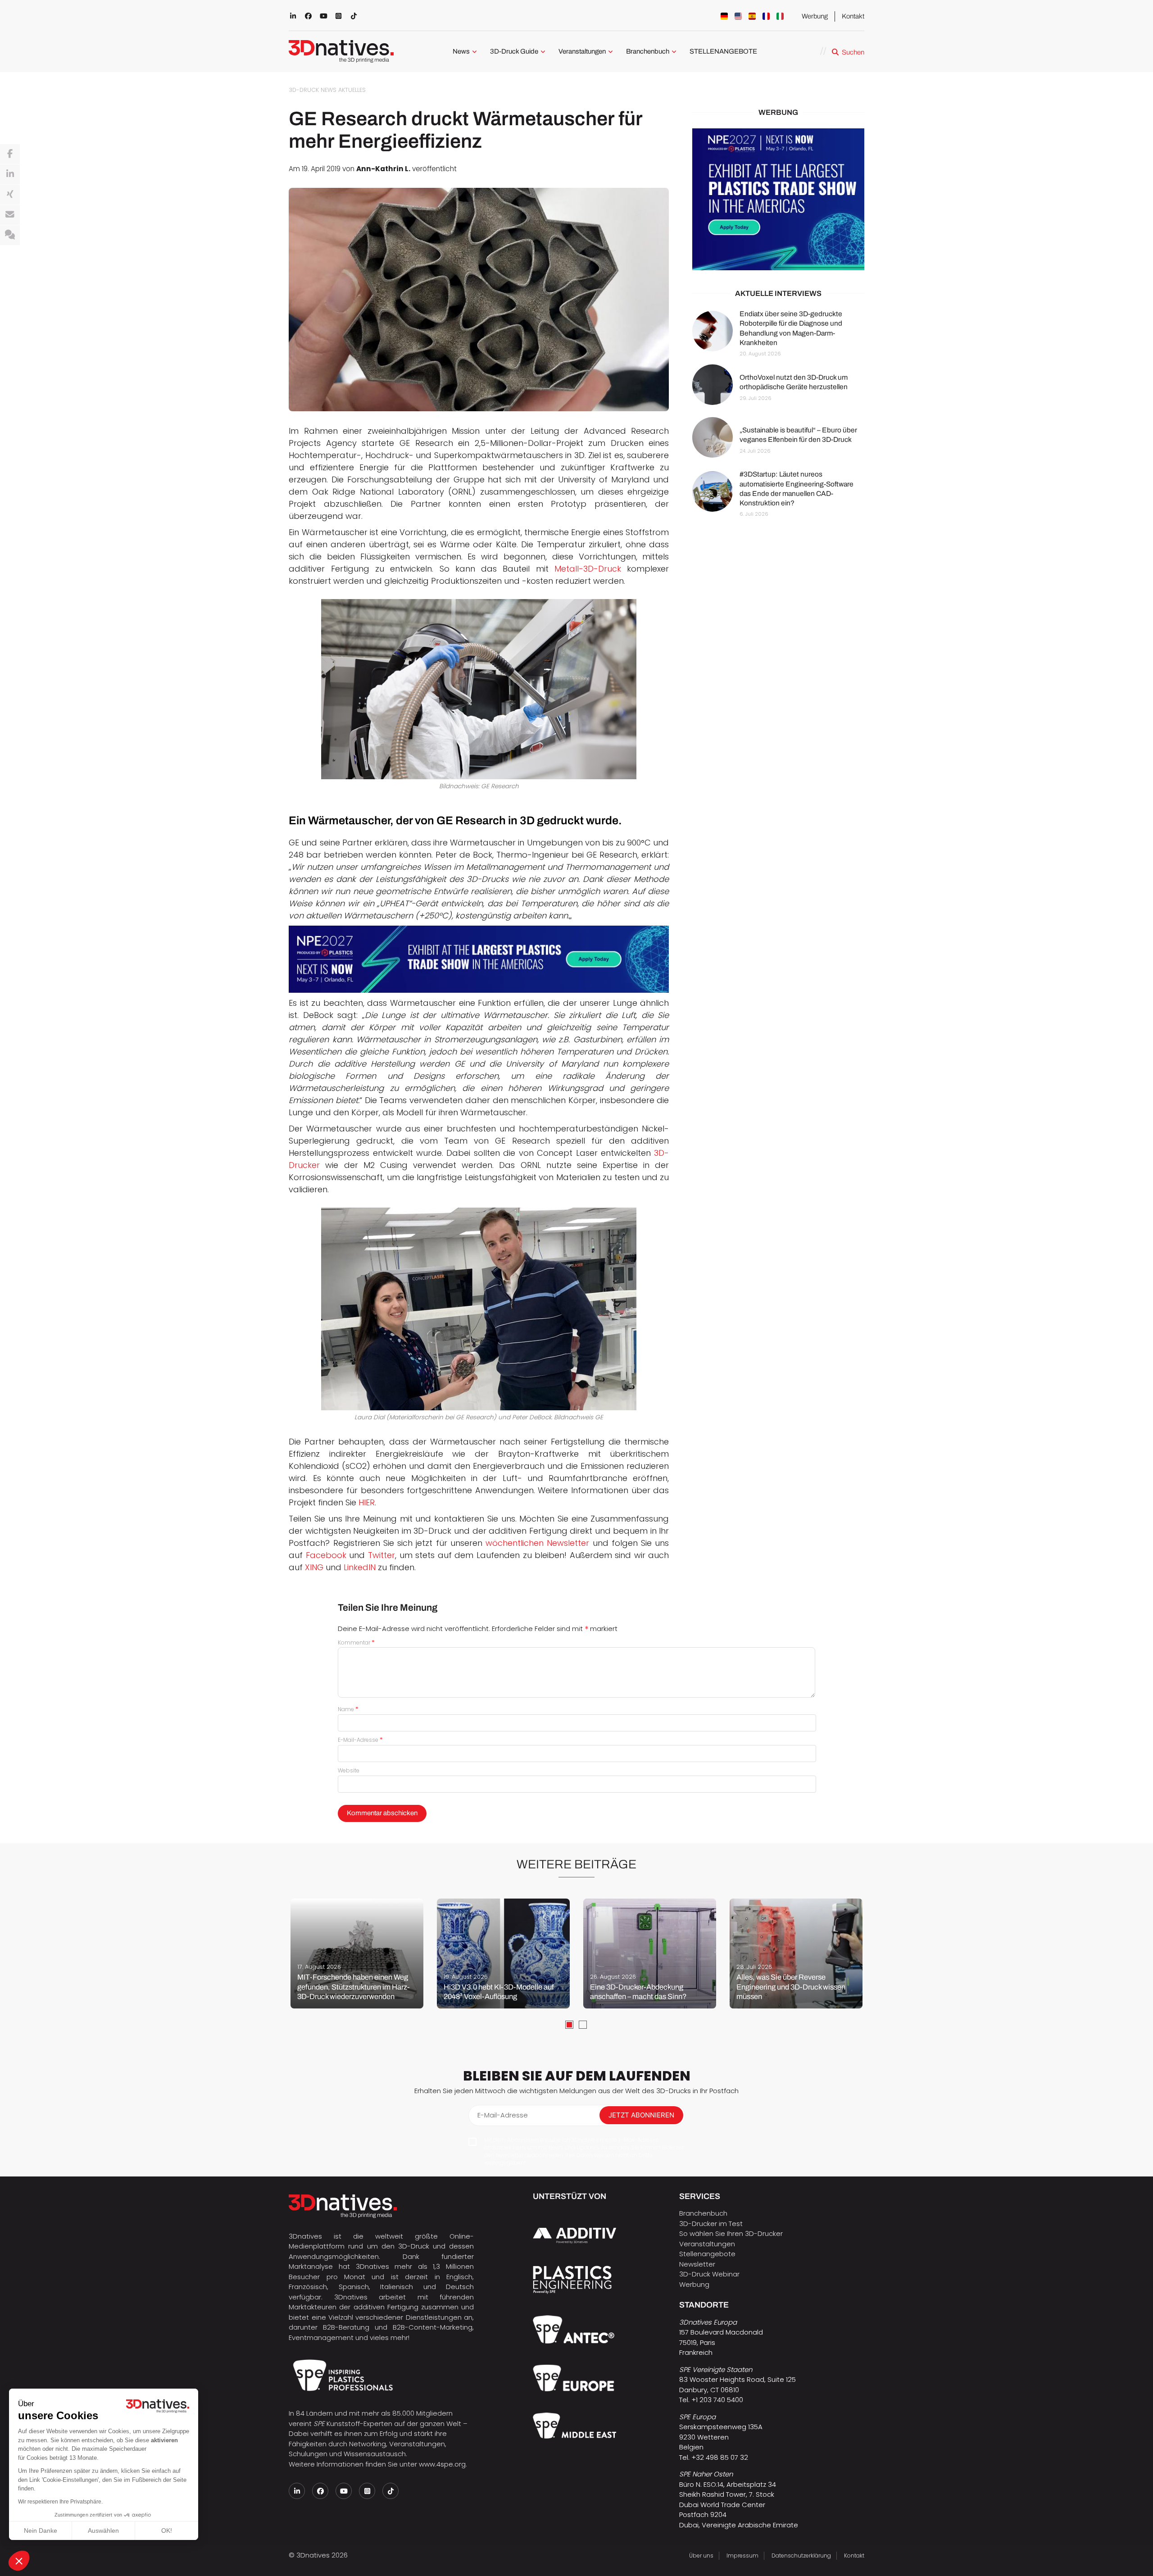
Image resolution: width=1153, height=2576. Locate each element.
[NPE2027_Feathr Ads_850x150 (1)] (479, 959)
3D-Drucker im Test (711, 2224)
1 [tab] (569, 2025)
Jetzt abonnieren (641, 2115)
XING (315, 1567)
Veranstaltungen (582, 51)
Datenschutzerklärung (801, 2556)
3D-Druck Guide (514, 51)
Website (349, 1770)
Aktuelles (352, 90)
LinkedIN (360, 1567)
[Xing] (10, 195)
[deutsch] (724, 16)
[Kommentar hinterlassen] (10, 235)
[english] (738, 16)
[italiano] (780, 16)
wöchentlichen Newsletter (537, 1543)
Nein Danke (41, 2531)
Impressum (742, 2556)
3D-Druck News (313, 90)
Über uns (701, 2556)
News (461, 51)
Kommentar (356, 1642)
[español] (752, 16)
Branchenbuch (648, 51)
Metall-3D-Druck (588, 569)
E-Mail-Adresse (360, 1740)
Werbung (815, 16)
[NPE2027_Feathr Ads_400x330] (778, 199)
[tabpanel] (357, 1954)
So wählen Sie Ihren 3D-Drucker (731, 2233)
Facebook (328, 1555)
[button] (19, 2561)
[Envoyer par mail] (10, 215)
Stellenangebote (707, 2254)
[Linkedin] (10, 174)
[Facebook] (10, 154)
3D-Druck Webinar (709, 2274)
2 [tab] (583, 2025)
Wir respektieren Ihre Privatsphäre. (60, 2502)
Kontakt (853, 16)
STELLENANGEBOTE (723, 51)
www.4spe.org (442, 2464)
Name (348, 1709)
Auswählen (103, 2531)
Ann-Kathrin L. (383, 169)
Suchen (853, 52)
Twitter (381, 1555)
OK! (167, 2531)
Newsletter (697, 2264)
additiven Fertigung (386, 2307)
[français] (766, 16)
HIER (367, 1502)
